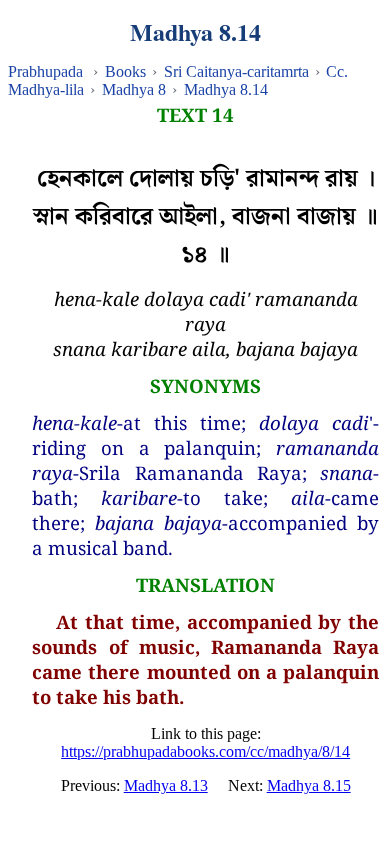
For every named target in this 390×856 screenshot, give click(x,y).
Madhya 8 (134, 89)
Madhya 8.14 (226, 89)
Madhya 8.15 (309, 785)
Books (125, 71)
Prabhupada (45, 71)
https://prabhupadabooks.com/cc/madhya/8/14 (205, 751)
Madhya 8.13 (166, 785)
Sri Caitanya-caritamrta (236, 71)
